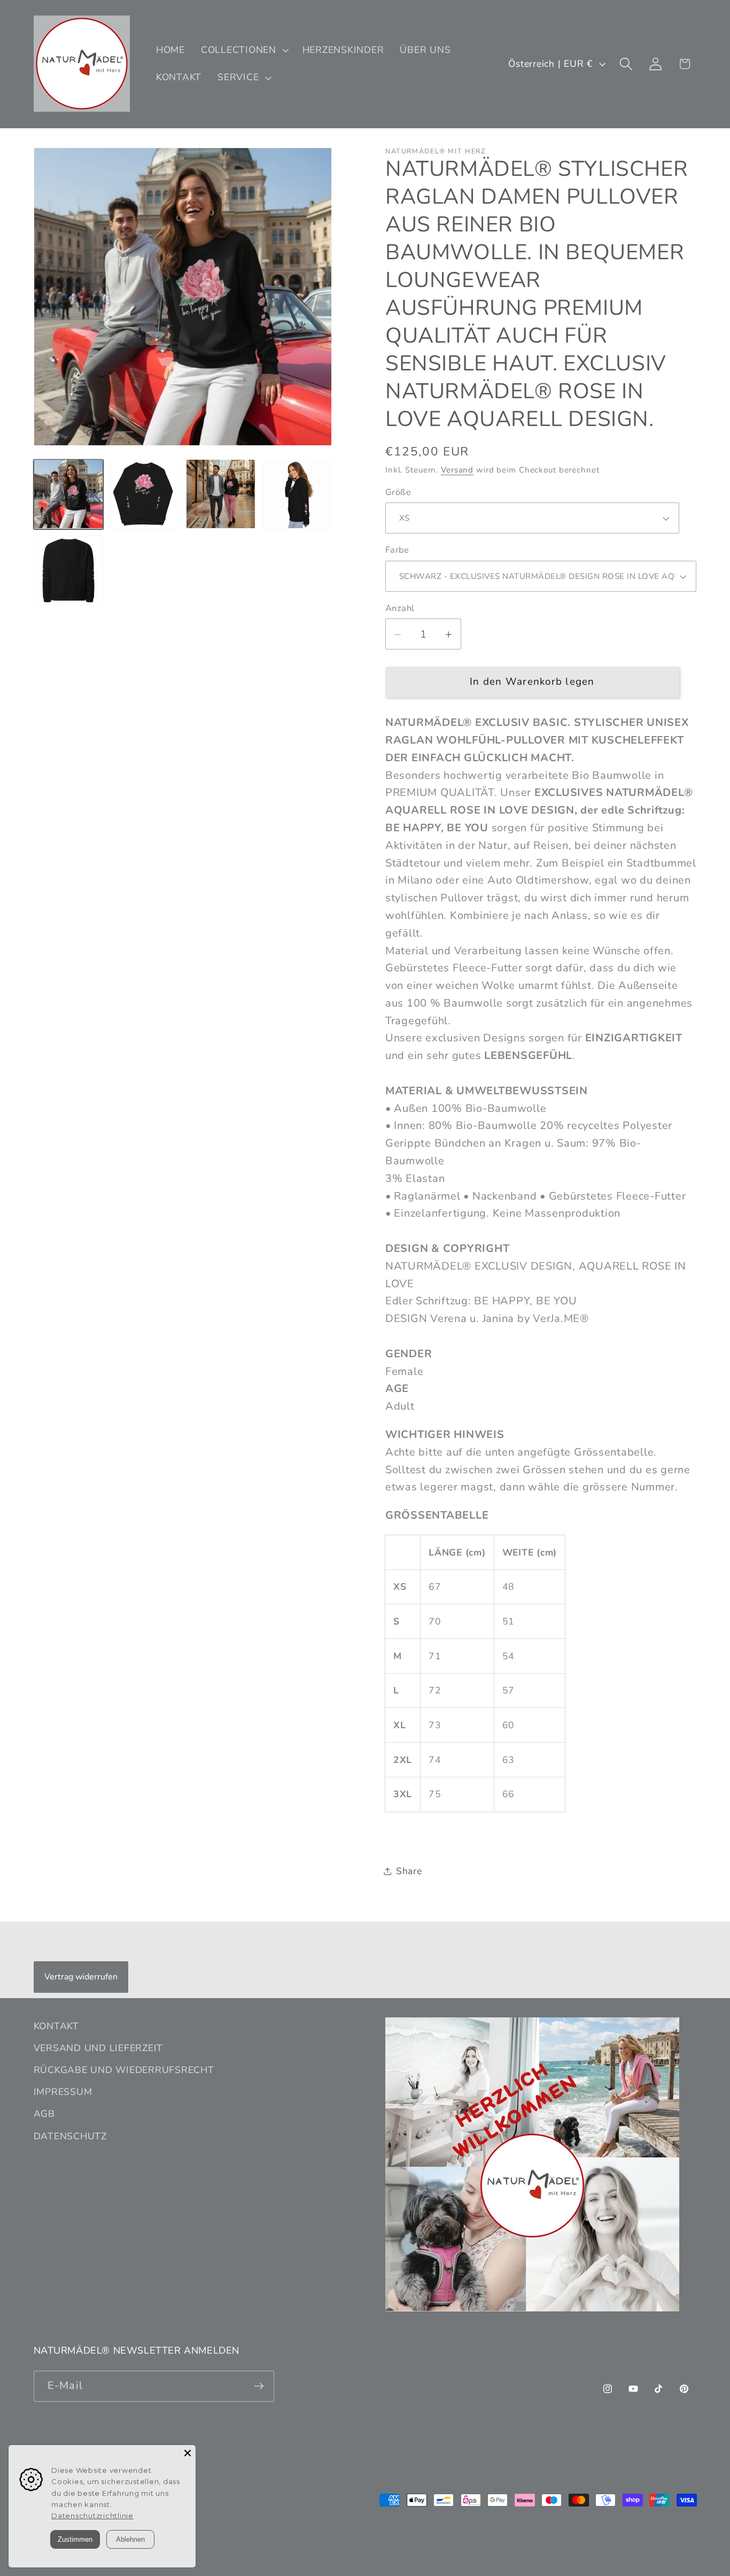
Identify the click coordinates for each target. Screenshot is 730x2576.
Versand (457, 470)
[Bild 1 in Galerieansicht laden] (68, 494)
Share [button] (409, 1871)
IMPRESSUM (63, 2092)
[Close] (188, 2453)
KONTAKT (56, 2026)
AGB (44, 2114)
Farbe (397, 551)
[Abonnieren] (259, 2386)
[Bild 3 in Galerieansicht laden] (221, 494)
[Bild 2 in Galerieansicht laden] (144, 494)
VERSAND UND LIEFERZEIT (99, 2048)
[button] (244, 50)
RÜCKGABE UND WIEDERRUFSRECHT (124, 2070)
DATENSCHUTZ (70, 2136)
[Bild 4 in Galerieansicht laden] (297, 494)
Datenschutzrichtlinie (92, 2516)
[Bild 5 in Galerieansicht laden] (68, 570)
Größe (398, 492)
